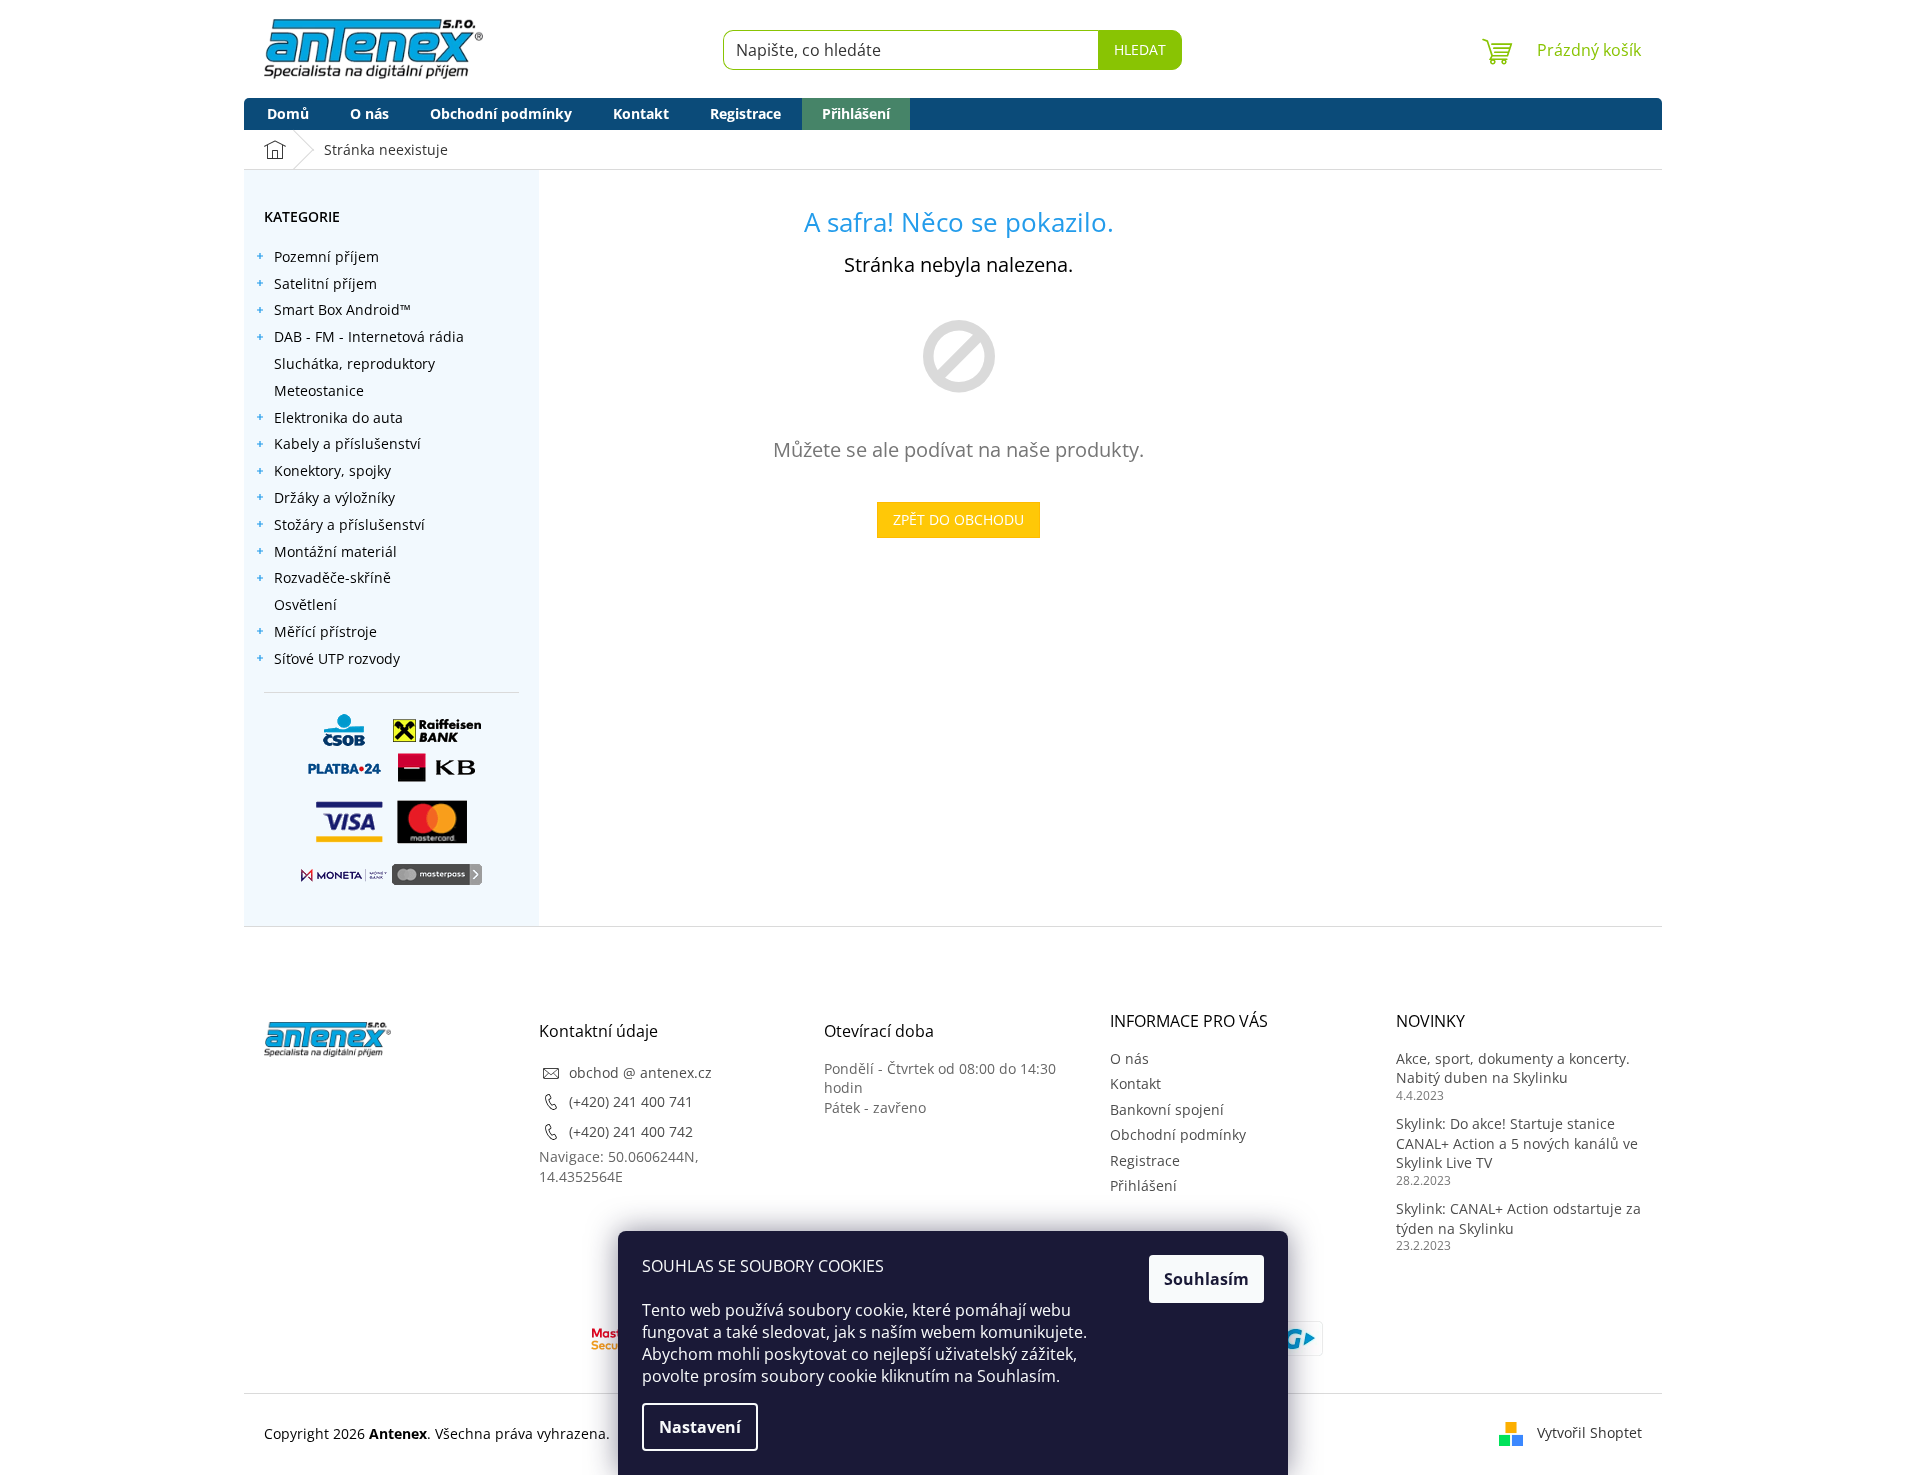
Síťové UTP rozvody (337, 658)
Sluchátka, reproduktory (354, 363)
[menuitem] (288, 114)
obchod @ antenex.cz (640, 1072)
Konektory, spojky (332, 470)
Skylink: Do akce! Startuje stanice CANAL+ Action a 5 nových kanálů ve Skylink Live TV (1517, 1143)
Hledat (1140, 49)
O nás (1129, 1058)
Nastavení (700, 1427)
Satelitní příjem (325, 283)
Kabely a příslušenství (347, 443)
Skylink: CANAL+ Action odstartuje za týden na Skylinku (1518, 1218)
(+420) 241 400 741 (631, 1101)
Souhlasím (1206, 1279)
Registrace (1145, 1160)
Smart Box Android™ (342, 309)
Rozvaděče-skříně (332, 577)
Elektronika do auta (338, 417)
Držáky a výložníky (334, 497)
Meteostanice (319, 390)
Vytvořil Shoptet (1589, 1432)
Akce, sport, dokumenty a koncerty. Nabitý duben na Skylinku (1513, 1068)
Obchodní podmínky (1178, 1134)
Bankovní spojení (1167, 1109)
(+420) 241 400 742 (631, 1131)
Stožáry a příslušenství (349, 524)
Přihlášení (1143, 1185)
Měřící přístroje (325, 631)
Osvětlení (305, 604)
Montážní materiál (335, 551)
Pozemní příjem (326, 256)
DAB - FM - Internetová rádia (369, 336)
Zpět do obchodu (958, 519)
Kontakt (1135, 1083)
